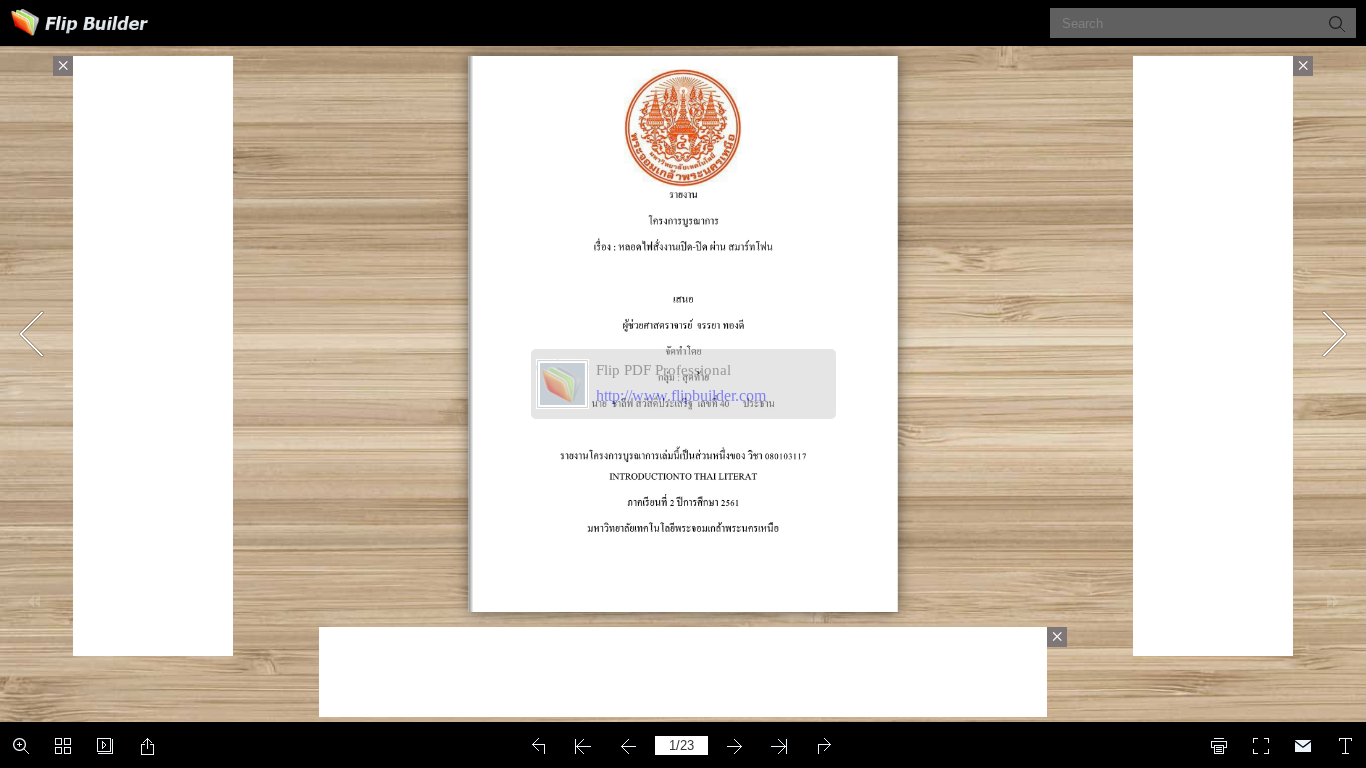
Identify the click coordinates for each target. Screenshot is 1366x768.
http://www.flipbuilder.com (681, 395)
